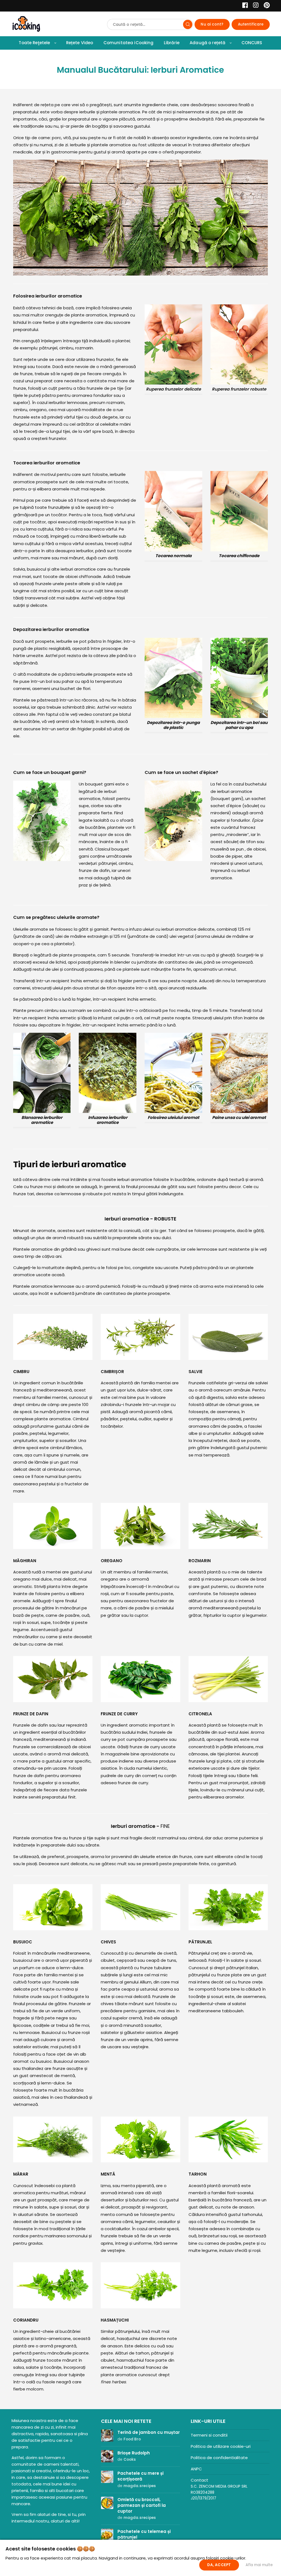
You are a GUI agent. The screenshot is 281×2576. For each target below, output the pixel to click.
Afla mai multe (259, 2565)
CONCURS (252, 43)
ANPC (196, 2469)
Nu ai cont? (212, 24)
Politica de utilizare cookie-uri (221, 2446)
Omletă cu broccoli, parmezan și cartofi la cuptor (142, 2505)
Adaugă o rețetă (207, 43)
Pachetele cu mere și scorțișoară (140, 2476)
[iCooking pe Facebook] (244, 6)
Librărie (172, 43)
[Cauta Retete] (188, 24)
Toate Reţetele (34, 43)
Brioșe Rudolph (134, 2453)
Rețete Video (80, 43)
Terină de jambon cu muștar (149, 2432)
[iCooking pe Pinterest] (265, 6)
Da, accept (219, 2565)
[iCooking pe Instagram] (254, 6)
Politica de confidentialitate (219, 2458)
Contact (199, 2480)
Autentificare (251, 24)
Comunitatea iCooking (129, 43)
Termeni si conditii (209, 2435)
